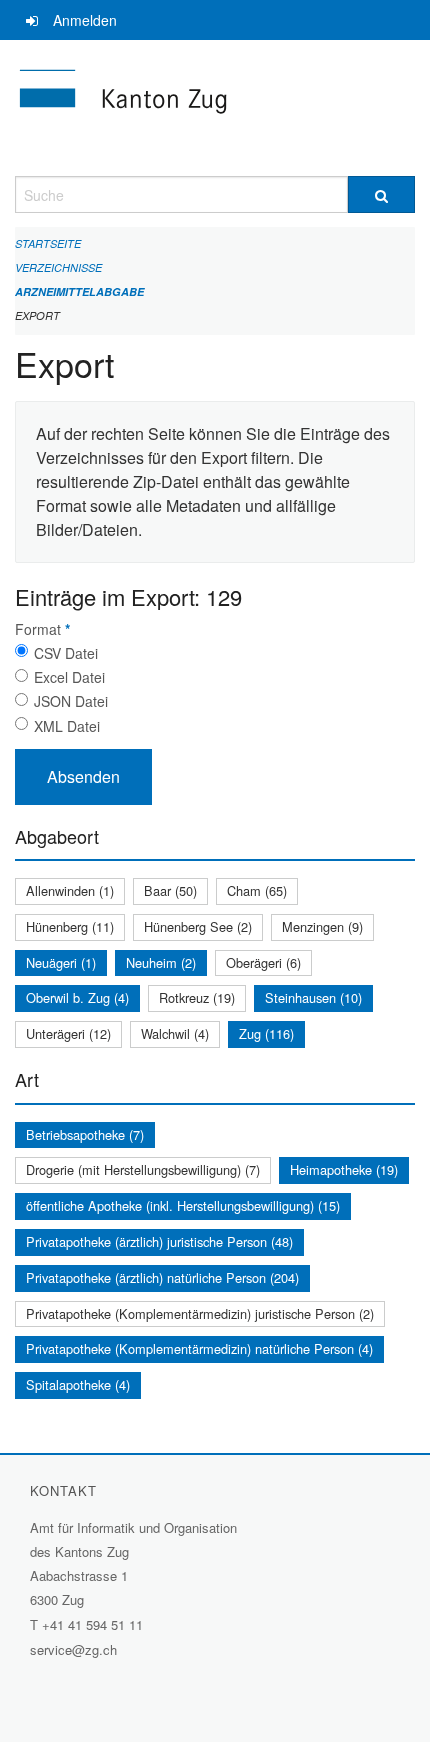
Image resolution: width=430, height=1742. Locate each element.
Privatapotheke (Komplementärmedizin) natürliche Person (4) (199, 1348)
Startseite (48, 243)
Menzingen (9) (322, 926)
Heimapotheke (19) (344, 1169)
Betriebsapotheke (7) (85, 1134)
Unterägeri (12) (68, 1033)
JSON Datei (71, 701)
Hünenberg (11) (70, 926)
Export (37, 315)
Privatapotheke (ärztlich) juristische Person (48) (159, 1241)
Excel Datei (69, 677)
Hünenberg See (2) (198, 926)
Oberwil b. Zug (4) (77, 997)
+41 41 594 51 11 (92, 1624)
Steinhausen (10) (313, 997)
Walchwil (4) (175, 1033)
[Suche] (381, 194)
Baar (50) (170, 890)
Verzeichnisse (58, 267)
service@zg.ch (73, 1649)
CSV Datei (66, 653)
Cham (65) (257, 890)
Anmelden (85, 20)
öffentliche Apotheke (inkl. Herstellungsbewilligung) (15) (183, 1205)
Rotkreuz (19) (197, 997)
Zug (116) (266, 1033)
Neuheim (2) (161, 962)
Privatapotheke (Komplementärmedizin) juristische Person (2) (200, 1313)
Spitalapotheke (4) (78, 1384)
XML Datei (67, 726)
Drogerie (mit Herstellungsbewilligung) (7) (143, 1169)
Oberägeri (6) (263, 962)
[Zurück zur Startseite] (215, 108)
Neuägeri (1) (61, 962)
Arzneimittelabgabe (79, 291)
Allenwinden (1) (70, 890)
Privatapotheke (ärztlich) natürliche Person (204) (162, 1277)
